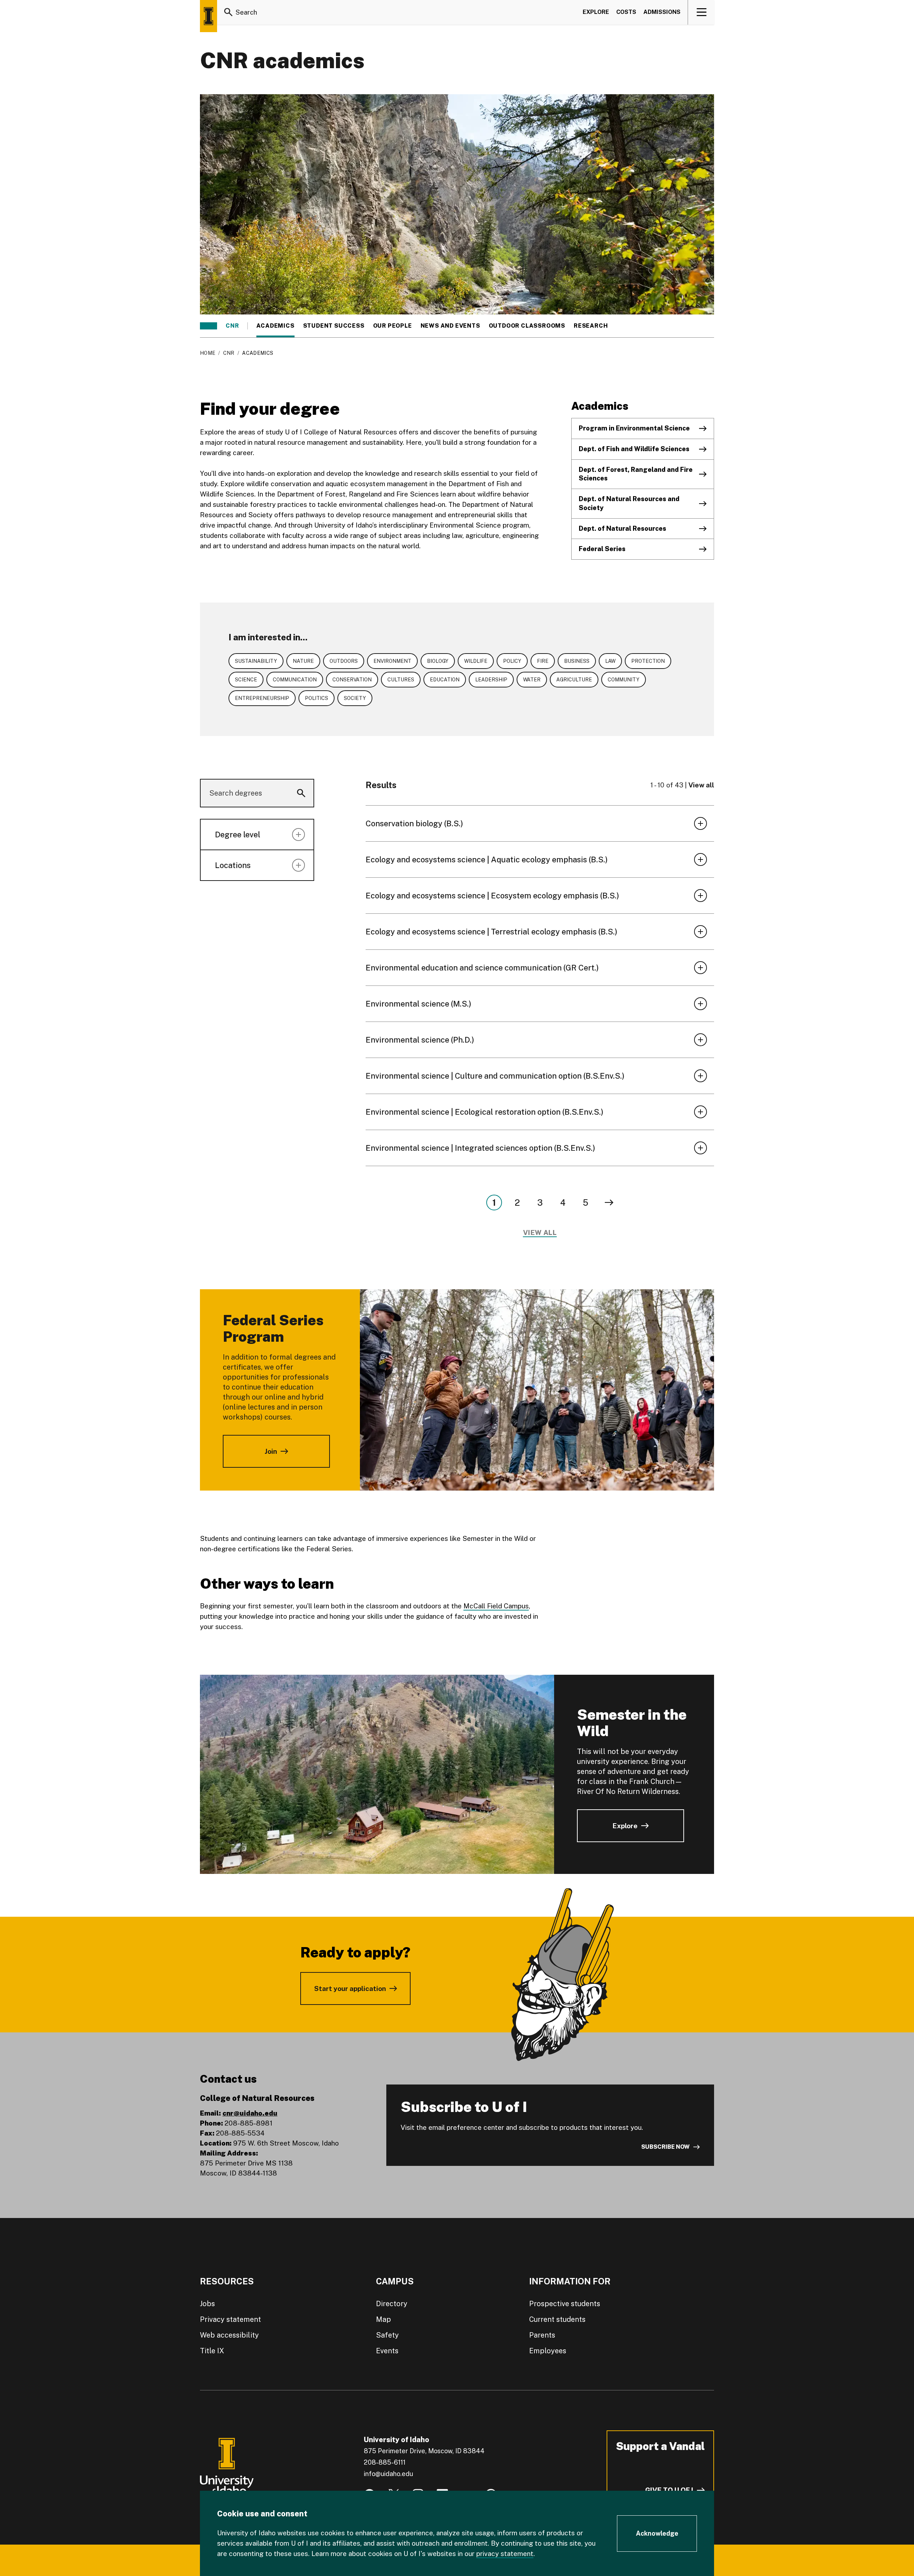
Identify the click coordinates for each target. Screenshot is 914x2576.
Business (577, 661)
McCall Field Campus (496, 1606)
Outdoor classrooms (527, 326)
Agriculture (574, 680)
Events (387, 2351)
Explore (596, 12)
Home (208, 353)
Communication (295, 680)
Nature (303, 661)
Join (271, 1451)
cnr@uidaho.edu (250, 2113)
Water (532, 680)
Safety (387, 2335)
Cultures (401, 680)
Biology (438, 661)
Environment (392, 661)
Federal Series (602, 549)
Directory (392, 2304)
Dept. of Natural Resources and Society (629, 503)
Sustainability (256, 661)
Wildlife (476, 661)
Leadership (491, 680)
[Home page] (209, 16)
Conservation (352, 680)
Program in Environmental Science (634, 428)
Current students (557, 2319)
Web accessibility (229, 2335)
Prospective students (565, 2304)
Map (383, 2319)
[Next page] (609, 1203)
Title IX (212, 2351)
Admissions (662, 12)
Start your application (350, 1988)
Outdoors (344, 661)
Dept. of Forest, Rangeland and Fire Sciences (636, 474)
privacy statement (505, 2554)
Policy (512, 661)
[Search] (228, 12)
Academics (275, 326)
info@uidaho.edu (388, 2474)
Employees (548, 2351)
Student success (334, 326)
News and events (450, 326)
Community (624, 680)
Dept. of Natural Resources (622, 528)
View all (701, 785)
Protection (648, 661)
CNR (232, 326)
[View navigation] (701, 12)
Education (445, 680)
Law (610, 661)
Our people (393, 326)
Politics (317, 698)
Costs (626, 12)
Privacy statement (230, 2319)
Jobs (207, 2304)
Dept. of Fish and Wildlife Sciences (634, 449)
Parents (542, 2335)
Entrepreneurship (262, 698)
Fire (543, 661)
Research (591, 326)
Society (355, 698)
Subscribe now (666, 2147)
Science (246, 680)
